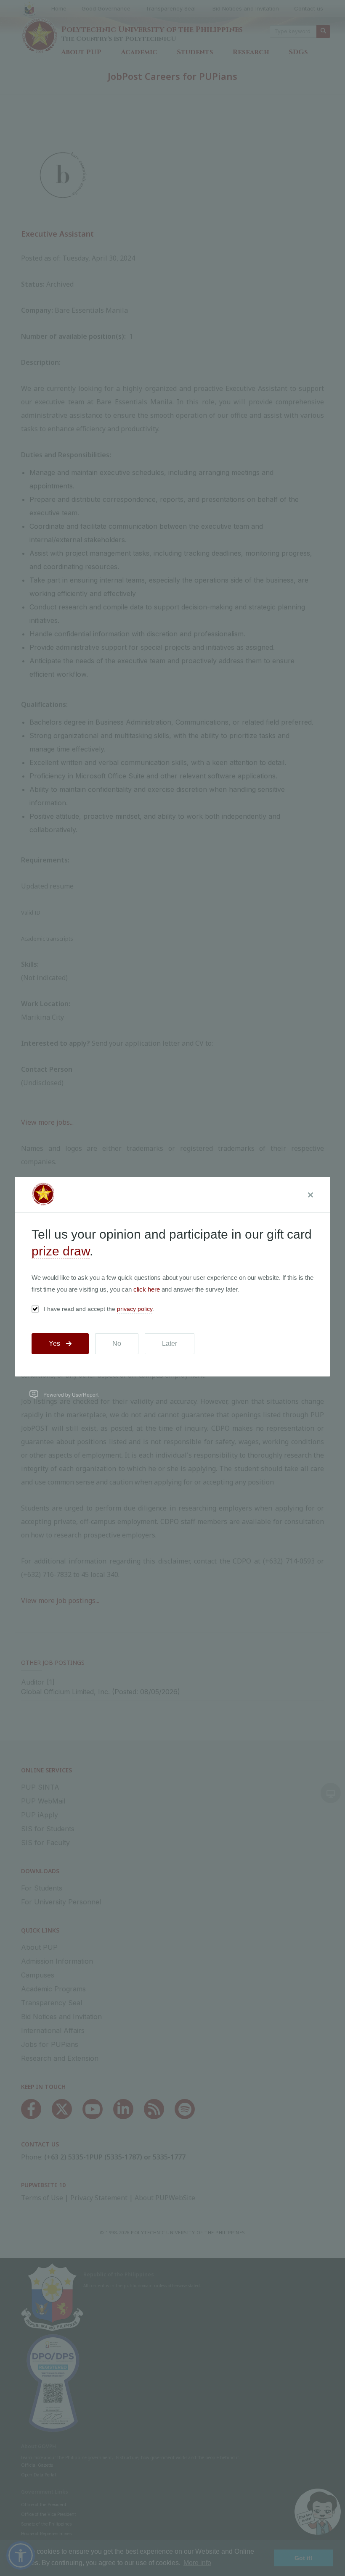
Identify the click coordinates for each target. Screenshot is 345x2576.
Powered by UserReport (71, 1394)
